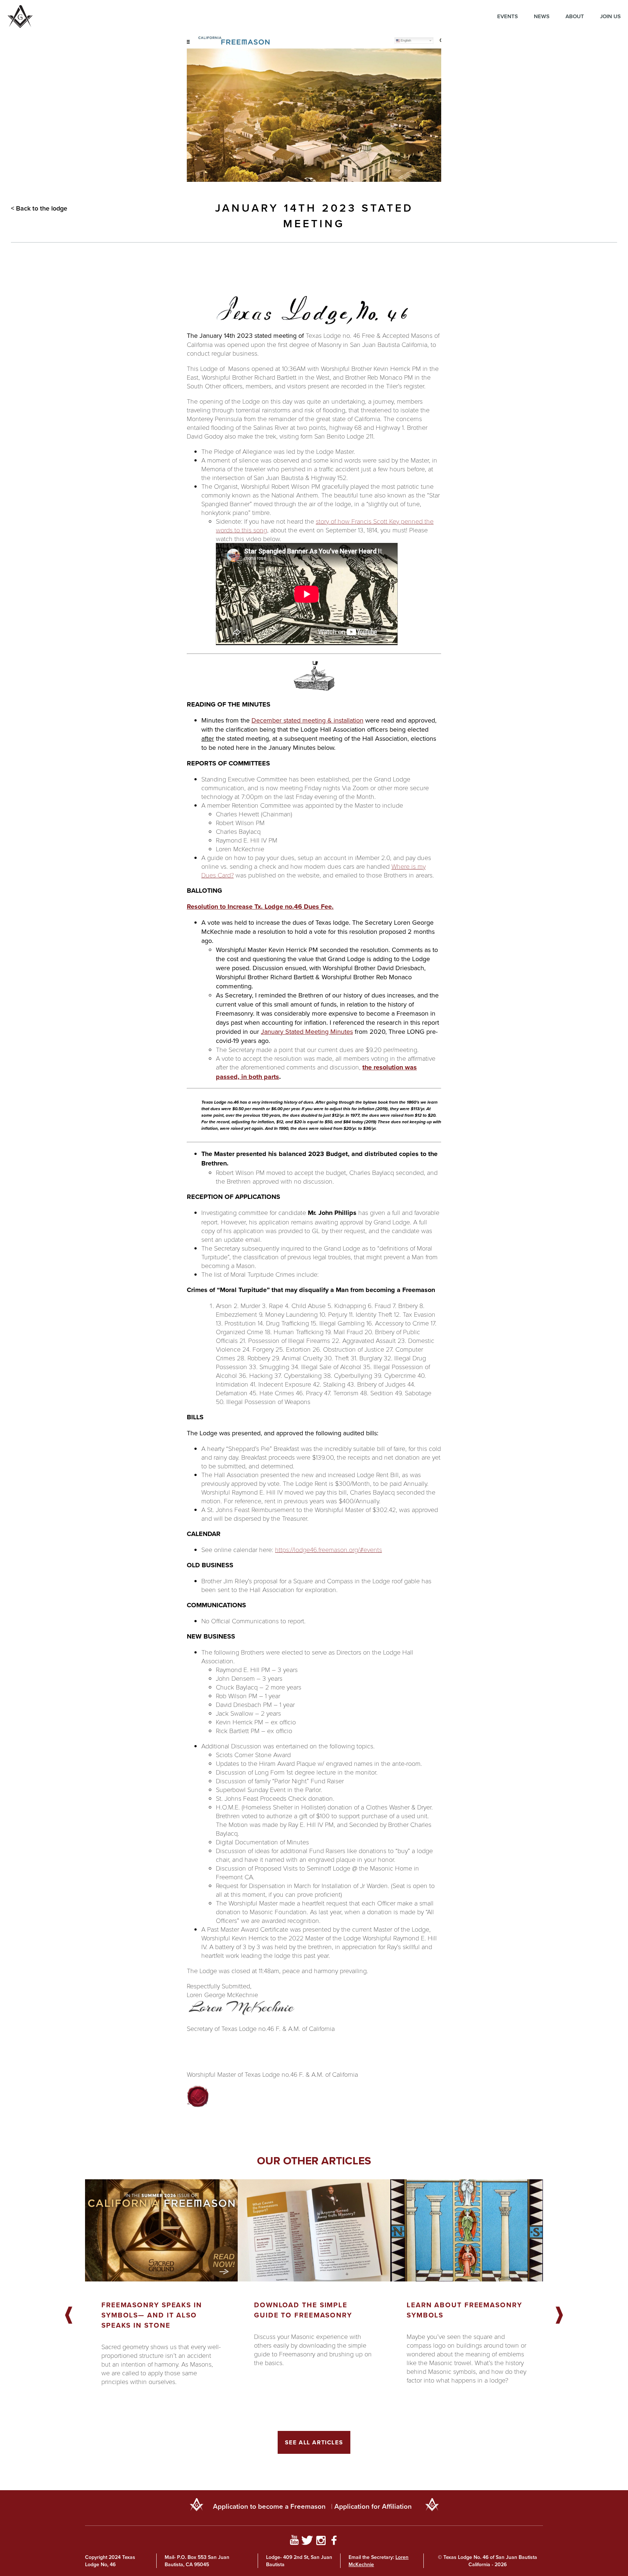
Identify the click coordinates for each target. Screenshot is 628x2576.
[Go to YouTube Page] (294, 2541)
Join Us (610, 16)
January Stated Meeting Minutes (307, 1031)
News (542, 16)
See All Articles (314, 2442)
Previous (69, 2316)
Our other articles (314, 2161)
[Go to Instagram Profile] (321, 2541)
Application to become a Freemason (269, 2506)
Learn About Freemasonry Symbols (464, 2310)
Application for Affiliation (373, 2506)
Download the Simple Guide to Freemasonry (303, 2310)
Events (508, 16)
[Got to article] (161, 2230)
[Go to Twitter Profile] (307, 2541)
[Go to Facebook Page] (334, 2541)
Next (559, 2316)
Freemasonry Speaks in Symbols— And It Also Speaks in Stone (152, 2315)
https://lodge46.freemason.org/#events (329, 1549)
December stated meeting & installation (307, 720)
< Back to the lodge (39, 208)
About (575, 16)
